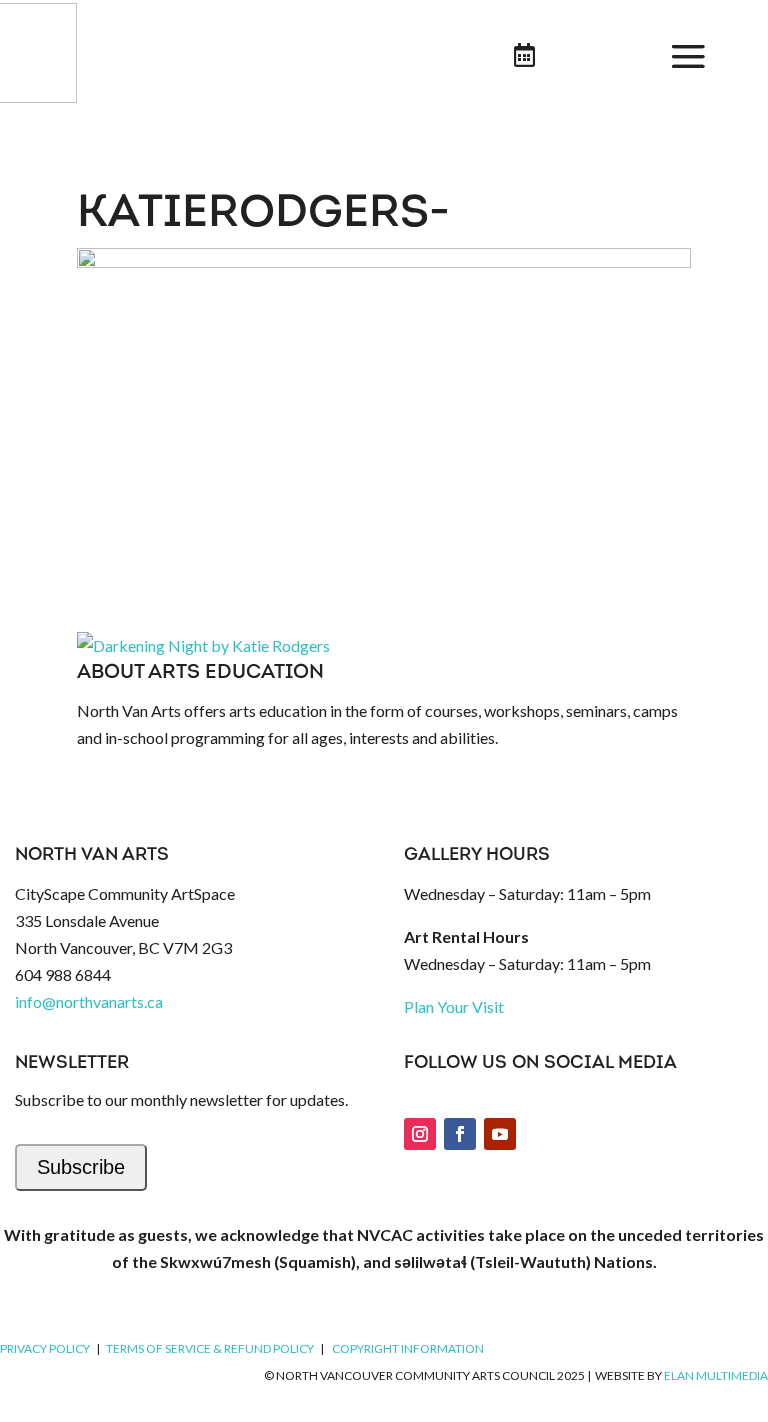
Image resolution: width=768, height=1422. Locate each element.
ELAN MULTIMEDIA (716, 1375)
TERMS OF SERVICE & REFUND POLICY (210, 1348)
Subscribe (81, 1167)
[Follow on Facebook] (460, 1134)
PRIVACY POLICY (45, 1348)
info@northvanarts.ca (89, 1001)
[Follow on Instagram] (420, 1134)
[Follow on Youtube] (500, 1134)
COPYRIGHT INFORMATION (408, 1348)
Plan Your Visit (454, 1006)
